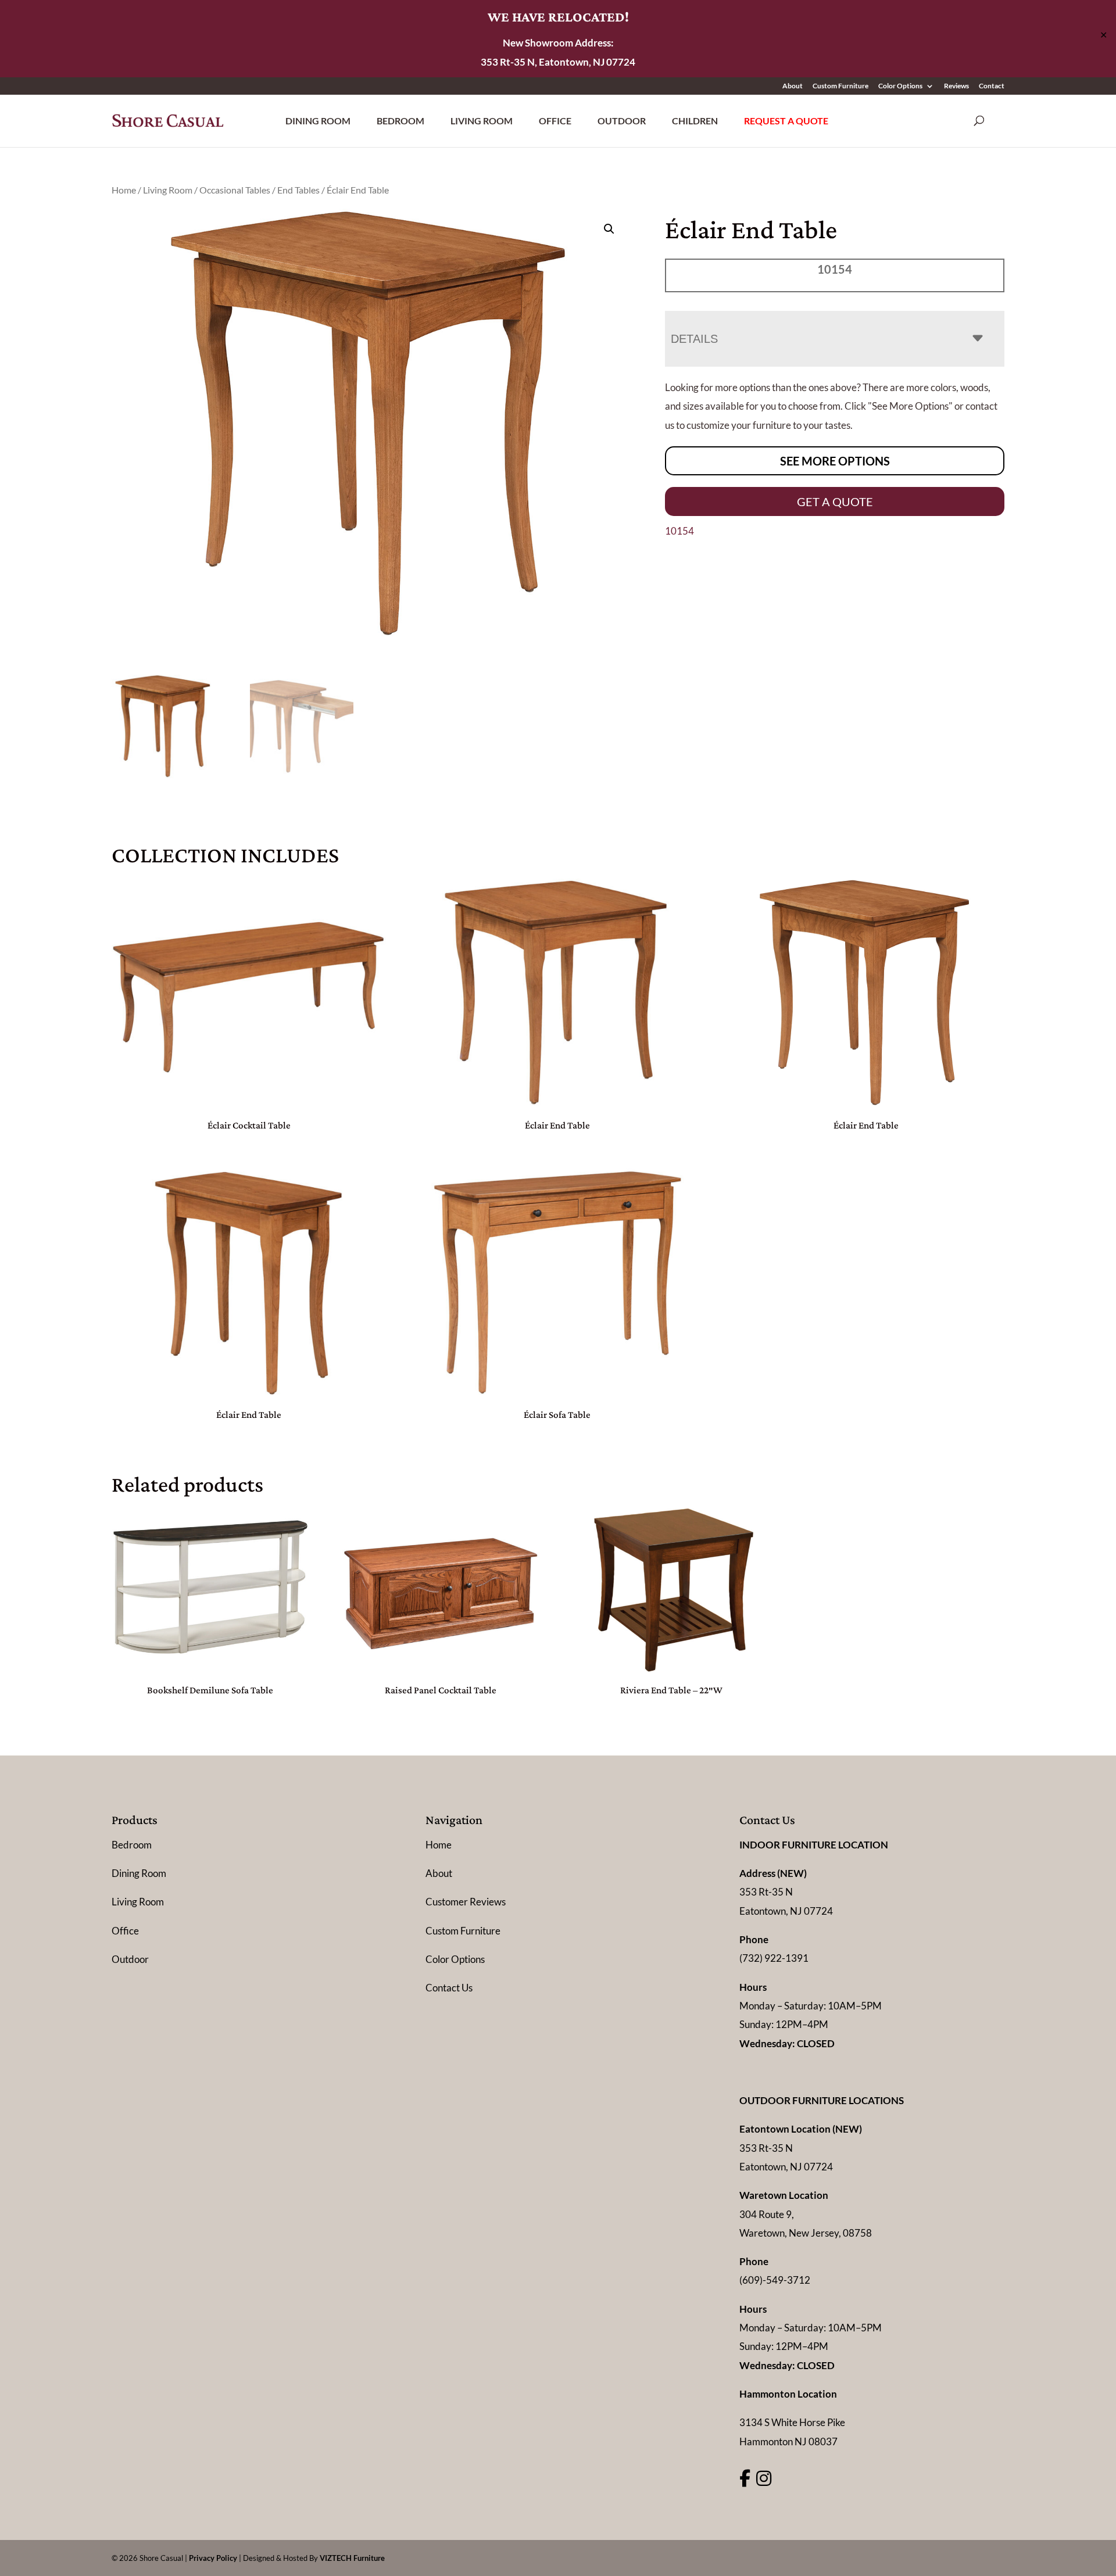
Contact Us (449, 1988)
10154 (679, 531)
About (793, 86)
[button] (609, 229)
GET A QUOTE (835, 501)
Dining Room (318, 121)
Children (695, 121)
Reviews (956, 86)
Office (555, 121)
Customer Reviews (466, 1902)
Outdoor (622, 121)
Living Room (482, 121)
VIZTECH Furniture (352, 2558)
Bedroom (400, 121)
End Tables (298, 190)
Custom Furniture (840, 86)
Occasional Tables (235, 190)
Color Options (900, 86)
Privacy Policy (213, 2558)
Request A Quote (786, 121)
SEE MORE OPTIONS (835, 461)
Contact (992, 86)
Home (124, 190)
